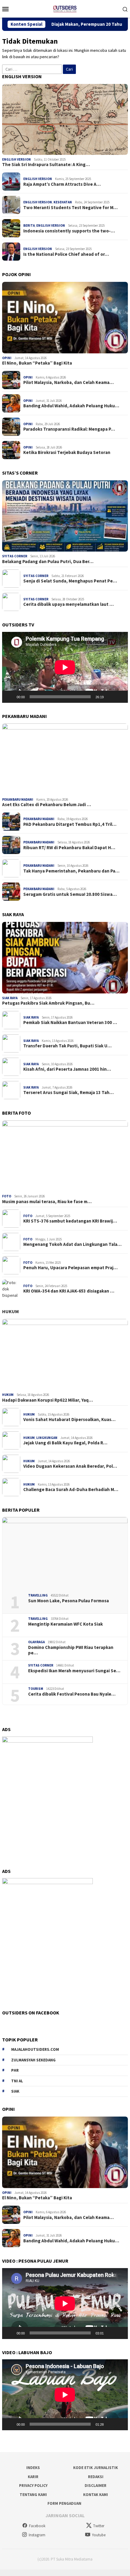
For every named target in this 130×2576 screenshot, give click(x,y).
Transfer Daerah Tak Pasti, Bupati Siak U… (67, 1046)
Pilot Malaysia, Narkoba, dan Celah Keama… (68, 382)
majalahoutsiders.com (35, 2049)
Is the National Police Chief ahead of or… (66, 254)
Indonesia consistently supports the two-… (69, 231)
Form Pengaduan (64, 2503)
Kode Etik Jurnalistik (96, 2468)
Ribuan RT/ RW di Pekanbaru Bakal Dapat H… (69, 848)
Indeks (33, 2468)
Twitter (99, 2526)
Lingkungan (47, 1438)
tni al (17, 2081)
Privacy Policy (33, 2486)
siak (15, 2091)
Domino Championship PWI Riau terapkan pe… (71, 1650)
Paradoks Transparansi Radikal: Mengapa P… (69, 429)
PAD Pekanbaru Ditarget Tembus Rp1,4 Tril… (70, 824)
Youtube (99, 2535)
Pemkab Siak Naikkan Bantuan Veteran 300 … (70, 1023)
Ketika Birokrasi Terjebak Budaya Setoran (67, 452)
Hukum (10, 1311)
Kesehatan (63, 202)
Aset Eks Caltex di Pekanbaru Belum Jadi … (47, 805)
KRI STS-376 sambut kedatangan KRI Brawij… (70, 1221)
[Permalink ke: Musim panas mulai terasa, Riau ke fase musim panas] (65, 1156)
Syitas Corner (15, 556)
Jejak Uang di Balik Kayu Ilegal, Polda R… (65, 1443)
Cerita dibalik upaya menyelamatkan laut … (68, 604)
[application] (65, 667)
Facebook (37, 2526)
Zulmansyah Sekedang (33, 2060)
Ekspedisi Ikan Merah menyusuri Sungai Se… (74, 1671)
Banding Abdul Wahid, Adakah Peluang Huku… (71, 406)
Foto (7, 1196)
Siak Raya (10, 998)
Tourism (36, 1689)
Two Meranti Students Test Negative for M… (70, 208)
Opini (7, 358)
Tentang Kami (33, 2495)
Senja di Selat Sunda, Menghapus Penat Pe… (70, 581)
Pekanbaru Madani (18, 799)
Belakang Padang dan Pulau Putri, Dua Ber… (48, 562)
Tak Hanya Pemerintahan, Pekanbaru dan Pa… (71, 871)
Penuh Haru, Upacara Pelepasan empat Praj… (70, 1268)
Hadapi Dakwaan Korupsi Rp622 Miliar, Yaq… (47, 1400)
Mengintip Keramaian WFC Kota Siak (65, 1624)
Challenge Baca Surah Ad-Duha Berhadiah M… (71, 1490)
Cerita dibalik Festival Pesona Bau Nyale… (72, 1694)
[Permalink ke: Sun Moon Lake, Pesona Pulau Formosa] (65, 1553)
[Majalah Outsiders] (65, 8)
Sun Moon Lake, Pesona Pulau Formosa (68, 1601)
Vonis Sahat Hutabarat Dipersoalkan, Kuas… (69, 1420)
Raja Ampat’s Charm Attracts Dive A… (62, 184)
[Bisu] (110, 697)
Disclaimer (96, 2486)
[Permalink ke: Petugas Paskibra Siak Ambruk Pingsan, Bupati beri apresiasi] (65, 958)
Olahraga (36, 1642)
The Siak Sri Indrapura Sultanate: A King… (46, 165)
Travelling (38, 1595)
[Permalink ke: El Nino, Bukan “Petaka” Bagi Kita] (65, 318)
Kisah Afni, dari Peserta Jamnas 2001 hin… (67, 1069)
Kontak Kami (96, 2495)
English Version (16, 159)
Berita (29, 225)
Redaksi (96, 2477)
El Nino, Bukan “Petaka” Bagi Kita (37, 363)
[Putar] (10, 697)
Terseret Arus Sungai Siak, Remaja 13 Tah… (68, 1093)
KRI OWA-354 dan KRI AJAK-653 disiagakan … (69, 1291)
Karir (33, 2477)
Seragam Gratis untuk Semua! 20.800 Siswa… (70, 894)
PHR (15, 2070)
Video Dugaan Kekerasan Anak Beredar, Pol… (70, 1466)
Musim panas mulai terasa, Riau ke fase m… (47, 1202)
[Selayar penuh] (120, 697)
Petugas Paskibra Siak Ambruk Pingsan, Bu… (48, 1003)
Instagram (37, 2535)
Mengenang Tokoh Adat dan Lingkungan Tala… (72, 1244)
